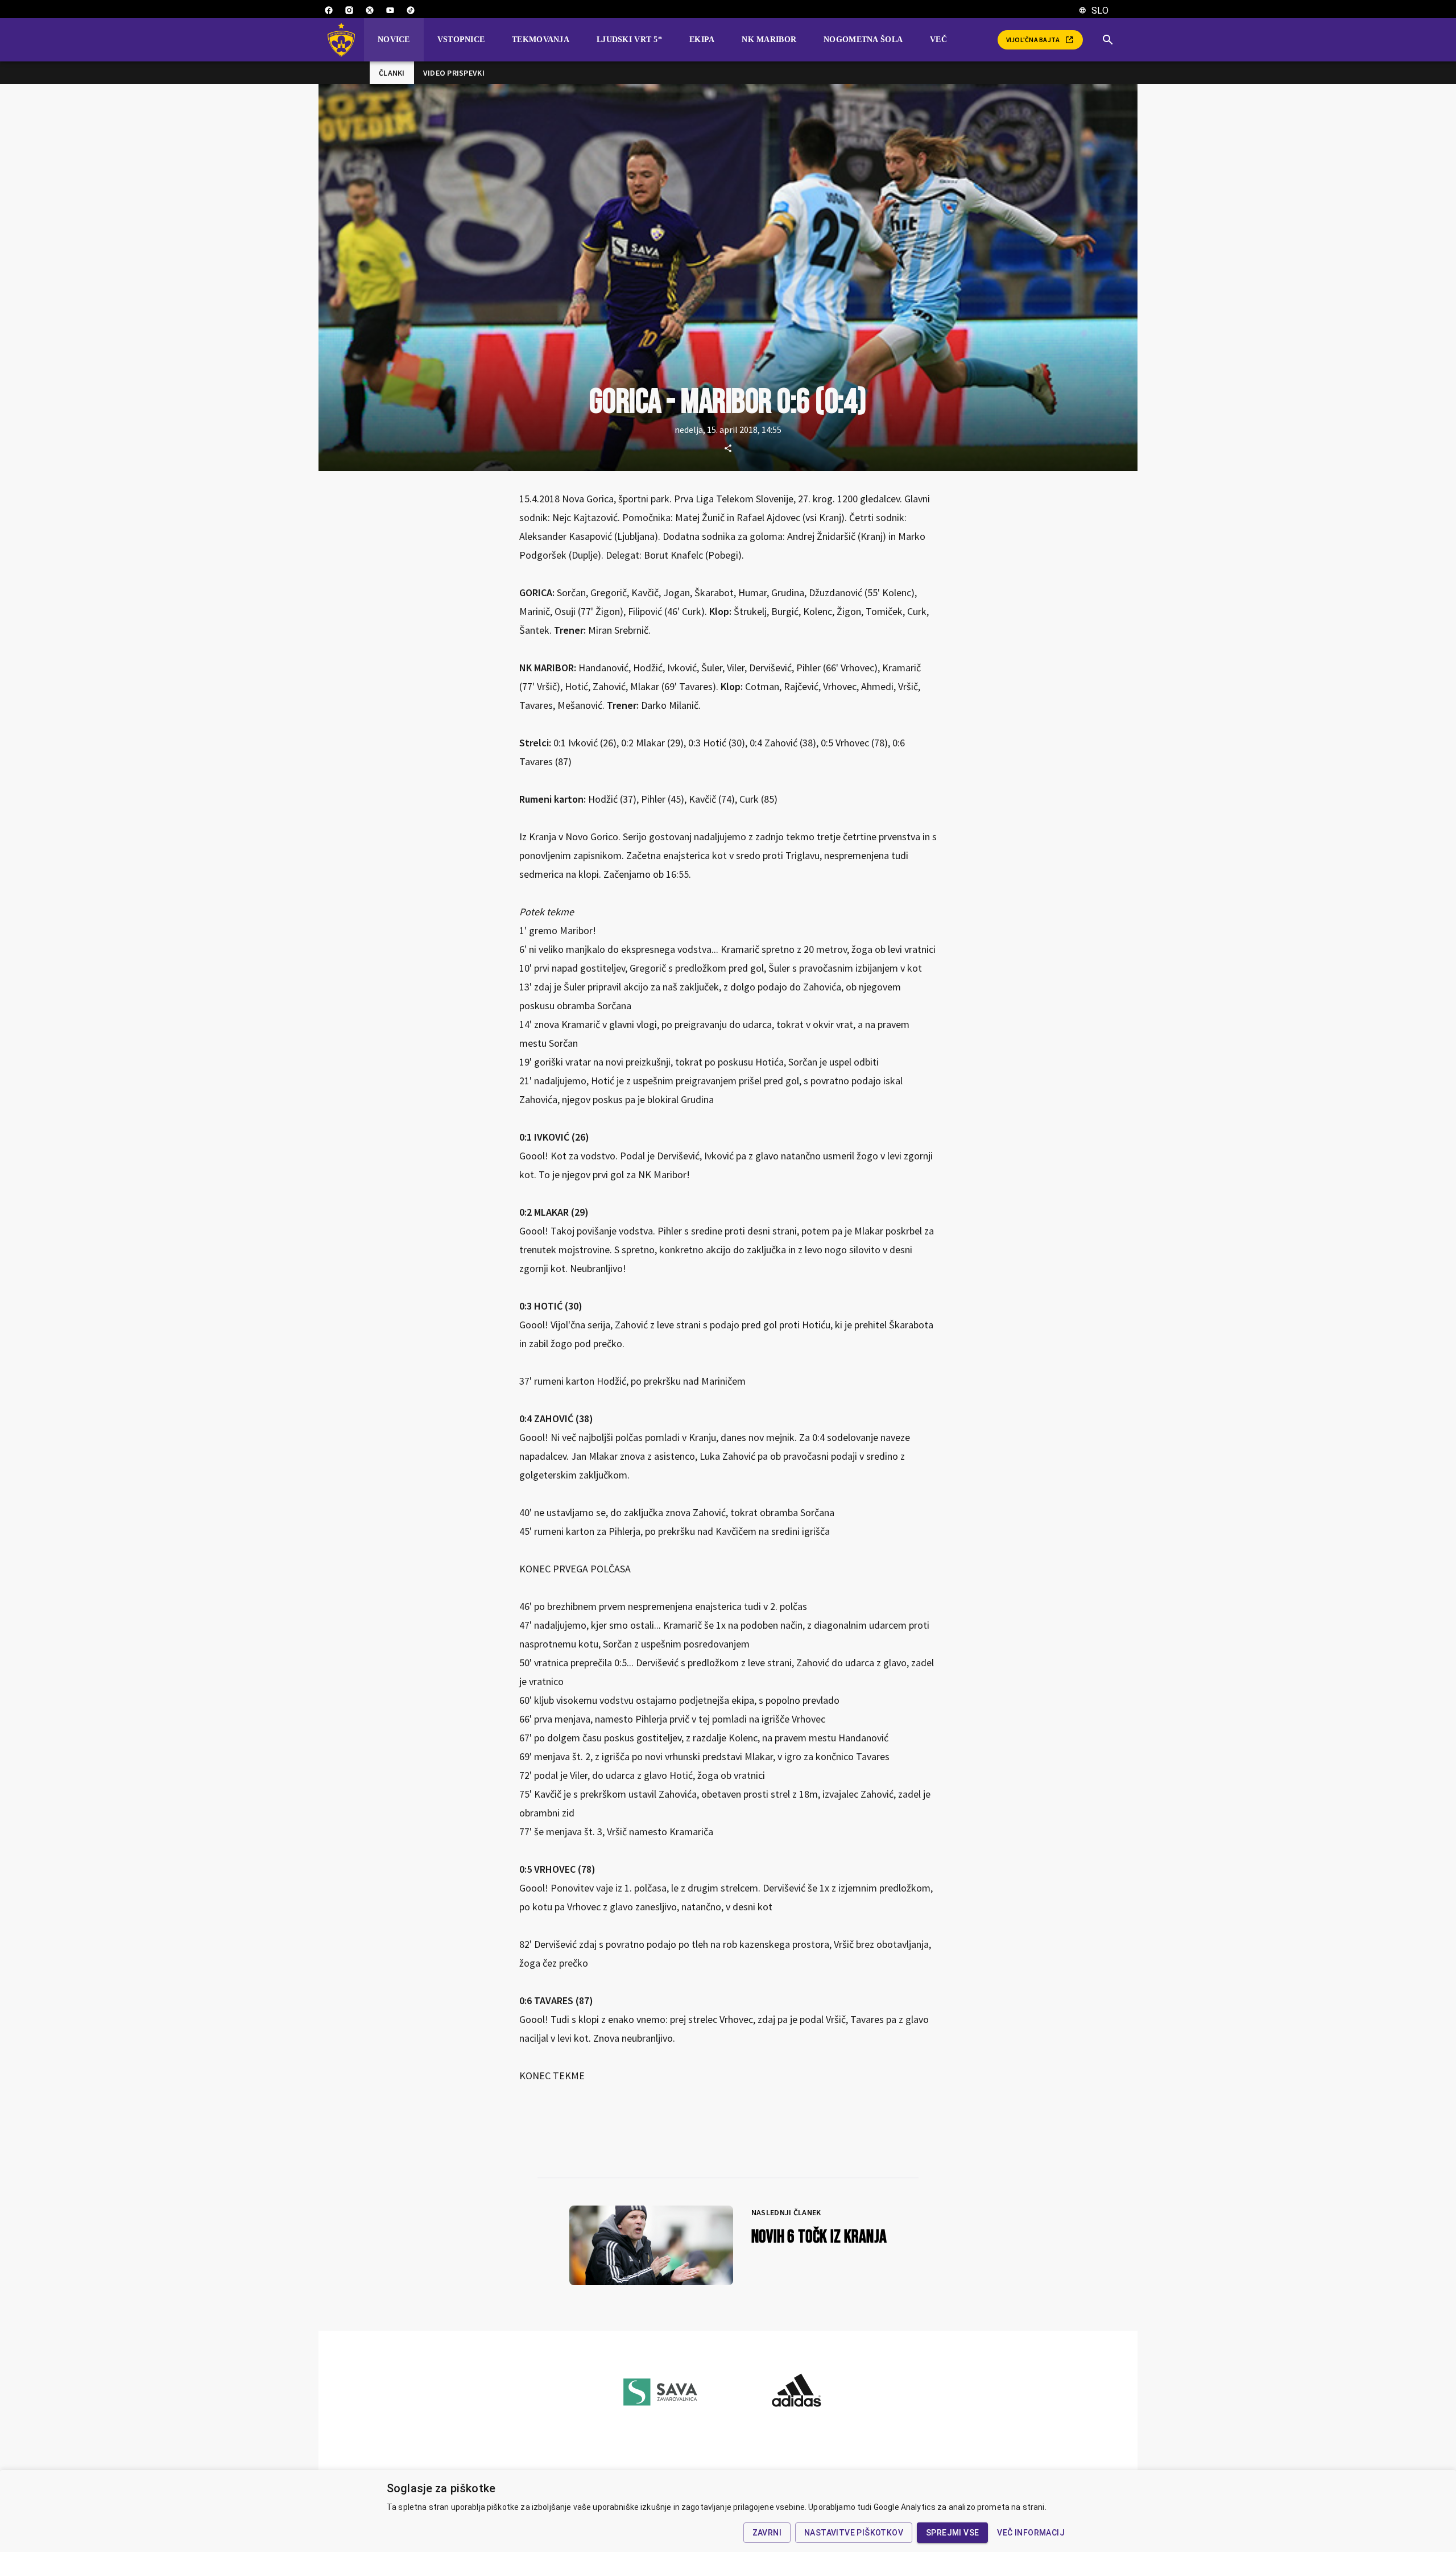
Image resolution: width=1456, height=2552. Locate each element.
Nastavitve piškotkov (854, 2533)
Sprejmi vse (952, 2533)
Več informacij (1031, 2533)
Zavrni (767, 2533)
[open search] (1112, 40)
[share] (728, 448)
